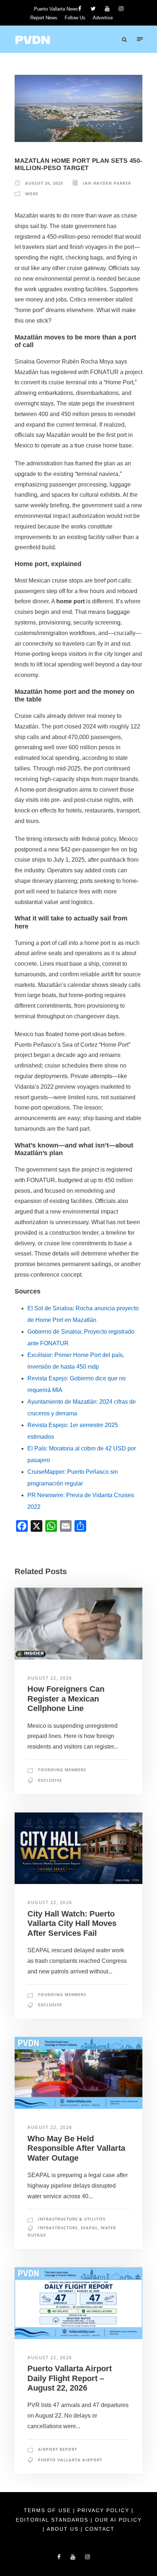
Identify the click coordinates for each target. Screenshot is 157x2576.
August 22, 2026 (50, 1678)
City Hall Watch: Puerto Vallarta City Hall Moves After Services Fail (72, 1923)
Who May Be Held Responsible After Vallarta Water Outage (76, 2148)
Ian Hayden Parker (107, 183)
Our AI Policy (118, 2520)
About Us (64, 2529)
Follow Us (75, 18)
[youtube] (107, 9)
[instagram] (121, 9)
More (32, 194)
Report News (44, 18)
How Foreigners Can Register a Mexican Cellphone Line (66, 1699)
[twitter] (93, 9)
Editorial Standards (53, 2520)
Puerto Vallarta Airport (70, 2460)
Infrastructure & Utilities (72, 2219)
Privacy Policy (104, 2510)
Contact (100, 2529)
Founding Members (62, 1770)
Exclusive (50, 1780)
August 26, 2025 (44, 183)
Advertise (103, 18)
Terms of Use (48, 2510)
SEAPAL (89, 2228)
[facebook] (80, 9)
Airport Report (58, 2449)
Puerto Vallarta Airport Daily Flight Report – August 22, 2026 (70, 2378)
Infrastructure (58, 2228)
